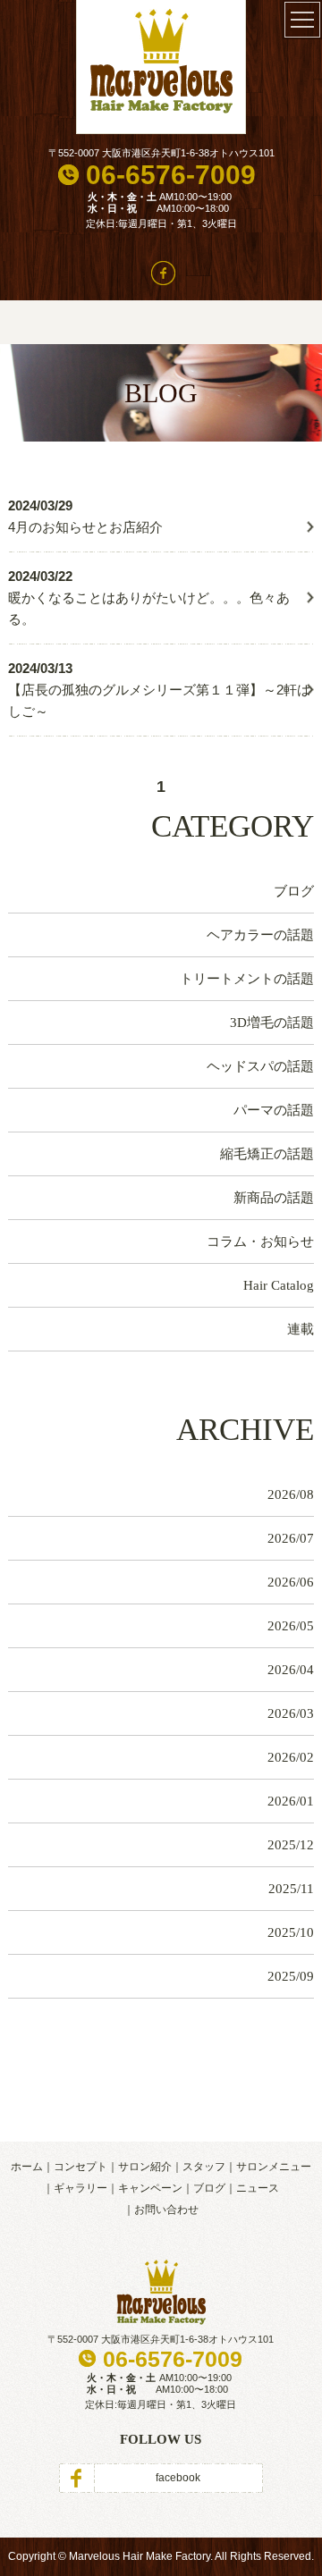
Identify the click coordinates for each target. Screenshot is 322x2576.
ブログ (294, 891)
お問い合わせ (166, 2210)
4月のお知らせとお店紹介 (85, 527)
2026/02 (291, 1757)
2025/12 (291, 1845)
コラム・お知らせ (260, 1242)
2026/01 (291, 1801)
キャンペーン (150, 2188)
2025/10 (291, 1932)
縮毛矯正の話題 (267, 1154)
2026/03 (291, 1713)
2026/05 (291, 1626)
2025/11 (291, 1889)
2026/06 (291, 1582)
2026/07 (291, 1538)
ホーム (27, 2167)
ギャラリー (80, 2188)
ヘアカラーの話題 (260, 935)
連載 (301, 1329)
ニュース (258, 2188)
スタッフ (204, 2167)
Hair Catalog (279, 1285)
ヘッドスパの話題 (260, 1066)
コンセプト (80, 2167)
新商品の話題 (274, 1198)
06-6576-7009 (171, 175)
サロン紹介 (145, 2167)
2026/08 (291, 1494)
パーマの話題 (274, 1110)
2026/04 (291, 1670)
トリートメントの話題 (247, 979)
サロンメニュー (274, 2167)
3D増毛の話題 (272, 1023)
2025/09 (291, 1976)
